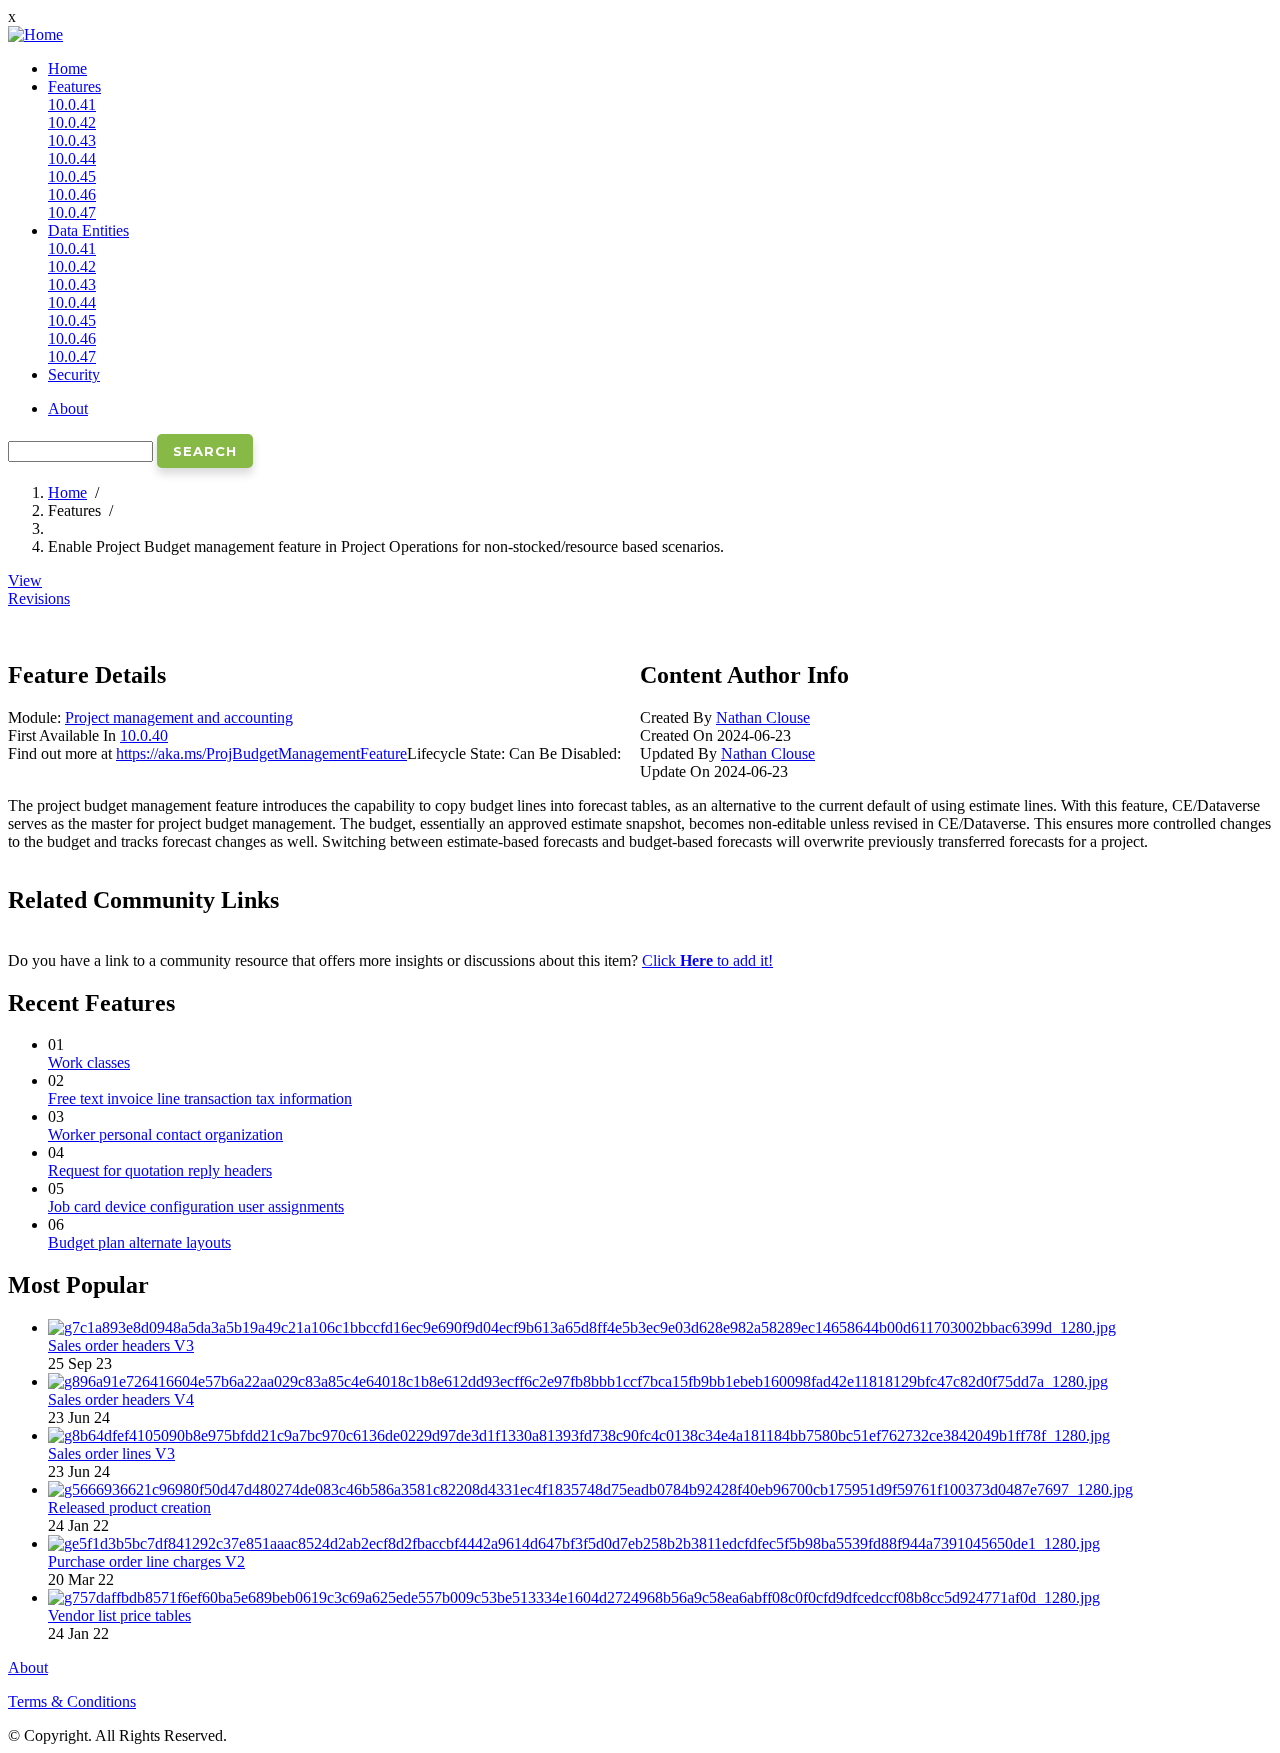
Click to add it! (707, 960)
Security (74, 374)
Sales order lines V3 (111, 1453)
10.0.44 (72, 158)
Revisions (39, 598)
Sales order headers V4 (121, 1399)
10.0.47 (72, 212)
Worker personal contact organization (165, 1134)
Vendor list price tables (119, 1615)
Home (67, 68)
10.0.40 (144, 735)
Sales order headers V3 (121, 1345)
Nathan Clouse (763, 717)
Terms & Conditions (72, 1701)
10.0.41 (72, 104)
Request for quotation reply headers (160, 1170)
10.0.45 (72, 176)
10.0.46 (72, 194)
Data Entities (88, 230)
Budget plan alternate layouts (139, 1242)
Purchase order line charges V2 (146, 1561)
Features (74, 86)
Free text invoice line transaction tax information (200, 1098)
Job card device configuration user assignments (196, 1206)
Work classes (89, 1062)
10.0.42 (72, 122)
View (25, 580)
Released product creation (129, 1507)
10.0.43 (72, 140)
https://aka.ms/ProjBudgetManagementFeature (261, 753)
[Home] (35, 34)
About (68, 408)
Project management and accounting (179, 717)
